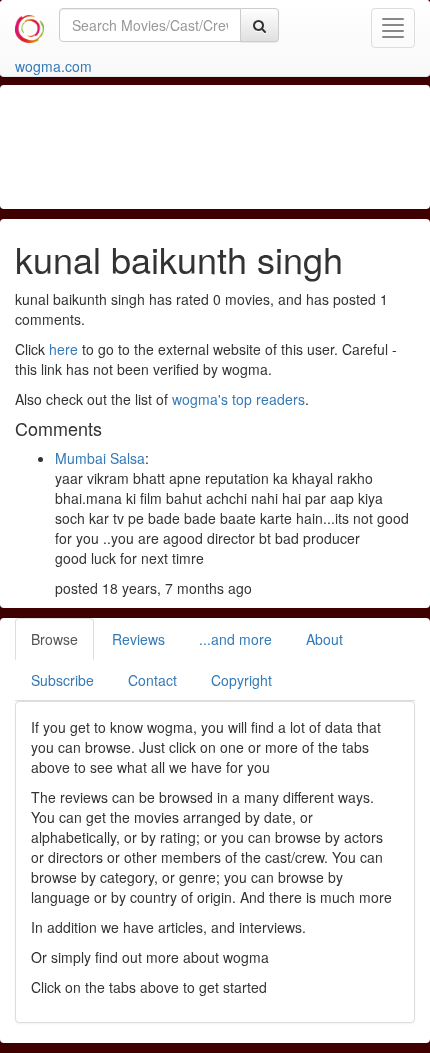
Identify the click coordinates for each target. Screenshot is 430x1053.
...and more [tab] (235, 639)
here (63, 349)
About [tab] (324, 639)
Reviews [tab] (138, 639)
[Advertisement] (215, 145)
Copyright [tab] (241, 680)
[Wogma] (29, 25)
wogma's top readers (238, 399)
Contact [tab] (152, 680)
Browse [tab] (54, 639)
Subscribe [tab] (62, 680)
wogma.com (53, 66)
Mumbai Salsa (100, 458)
